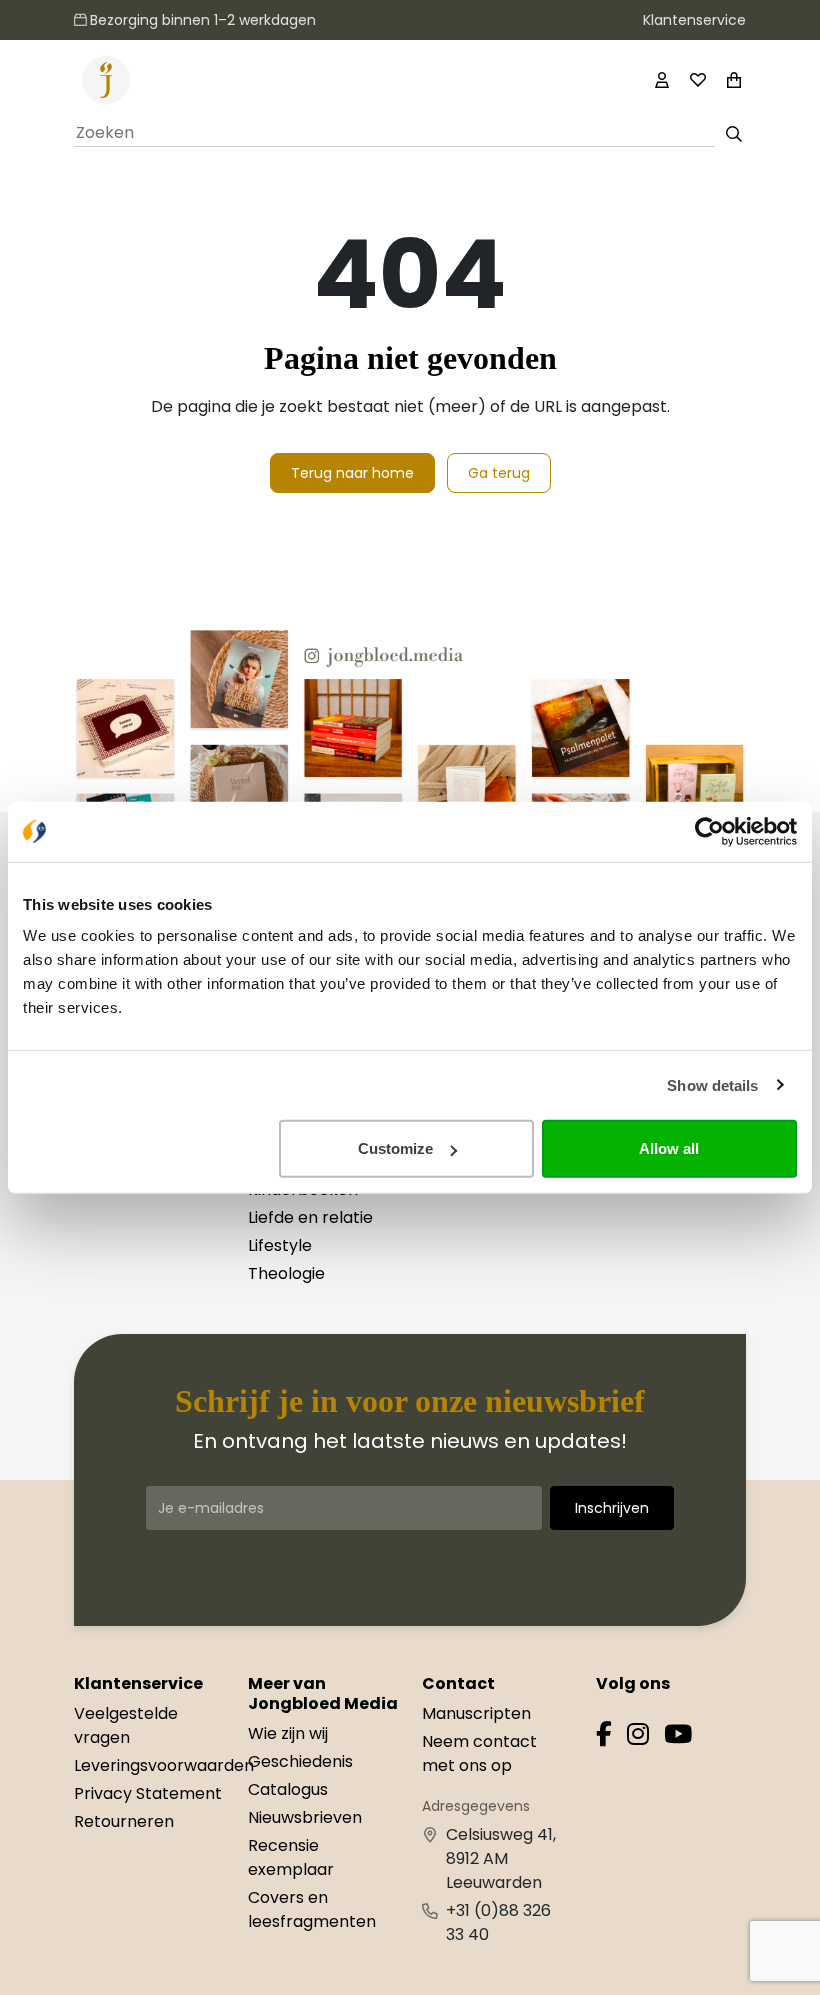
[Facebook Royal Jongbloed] (604, 1737)
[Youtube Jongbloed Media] (678, 1737)
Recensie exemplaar (291, 1857)
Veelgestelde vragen (126, 1725)
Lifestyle (280, 1245)
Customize (395, 1148)
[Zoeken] (734, 134)
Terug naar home (352, 473)
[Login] (662, 80)
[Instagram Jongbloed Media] (638, 1737)
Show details (712, 1084)
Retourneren (124, 1821)
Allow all (669, 1148)
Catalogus (288, 1789)
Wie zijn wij (288, 1733)
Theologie (286, 1273)
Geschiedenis (300, 1761)
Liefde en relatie (310, 1217)
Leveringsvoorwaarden (164, 1765)
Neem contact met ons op (479, 1753)
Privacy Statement (148, 1793)
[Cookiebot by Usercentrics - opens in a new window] (709, 831)
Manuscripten (476, 1713)
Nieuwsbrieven (305, 1817)
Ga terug (499, 473)
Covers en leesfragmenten (312, 1909)
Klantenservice (694, 20)
